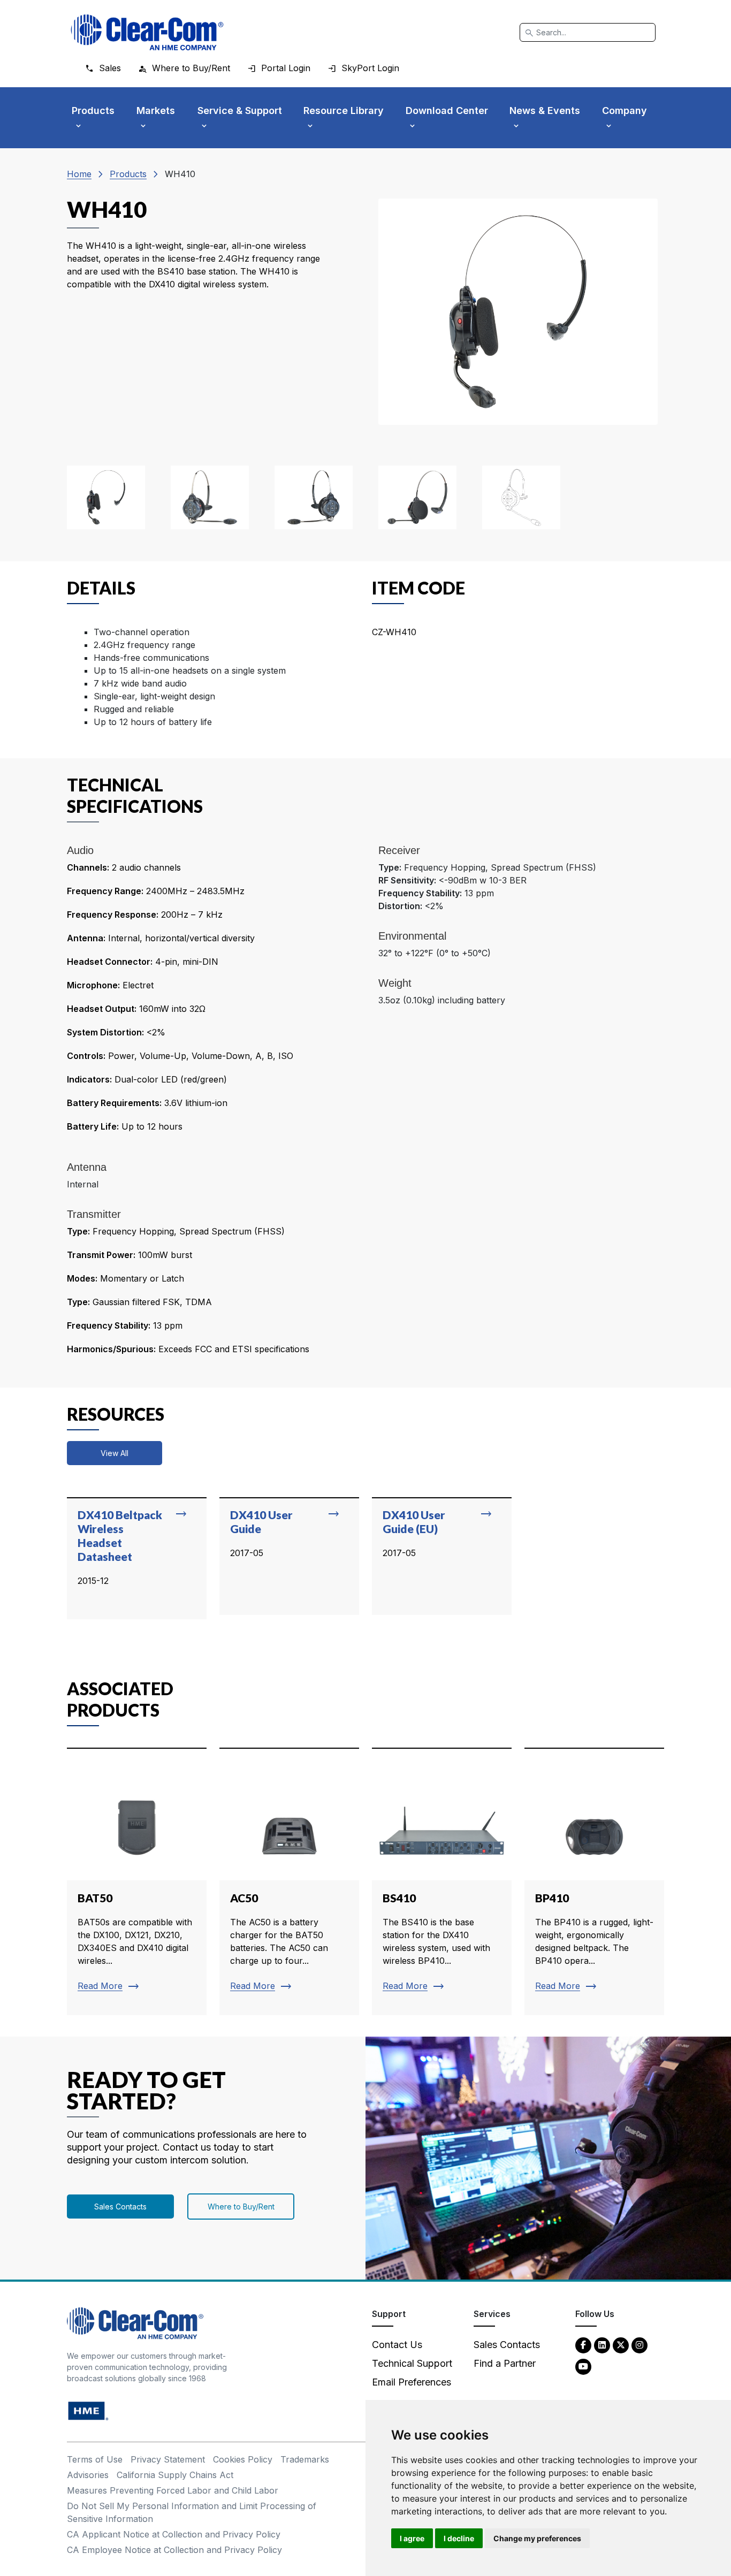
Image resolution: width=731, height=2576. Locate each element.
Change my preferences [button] (537, 2538)
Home (79, 174)
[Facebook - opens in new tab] (583, 2345)
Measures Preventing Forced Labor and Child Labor (173, 2490)
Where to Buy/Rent (241, 2207)
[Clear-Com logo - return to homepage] (147, 32)
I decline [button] (459, 2538)
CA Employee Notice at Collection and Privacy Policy (174, 2550)
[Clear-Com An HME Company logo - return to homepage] (135, 2323)
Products (128, 174)
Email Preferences (412, 2382)
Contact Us (397, 2345)
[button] (106, 497)
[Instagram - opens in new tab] (639, 2345)
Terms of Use (95, 2459)
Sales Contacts (120, 2207)
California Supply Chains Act (175, 2475)
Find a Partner (505, 2363)
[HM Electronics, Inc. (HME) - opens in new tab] (88, 2410)
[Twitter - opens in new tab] (621, 2345)
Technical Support (412, 2363)
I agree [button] (412, 2538)
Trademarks (305, 2459)
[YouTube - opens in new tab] (583, 2366)
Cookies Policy (243, 2459)
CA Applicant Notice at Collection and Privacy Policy (174, 2534)
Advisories (88, 2475)
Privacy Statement (168, 2459)
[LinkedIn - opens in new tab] (602, 2345)
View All (115, 1453)
